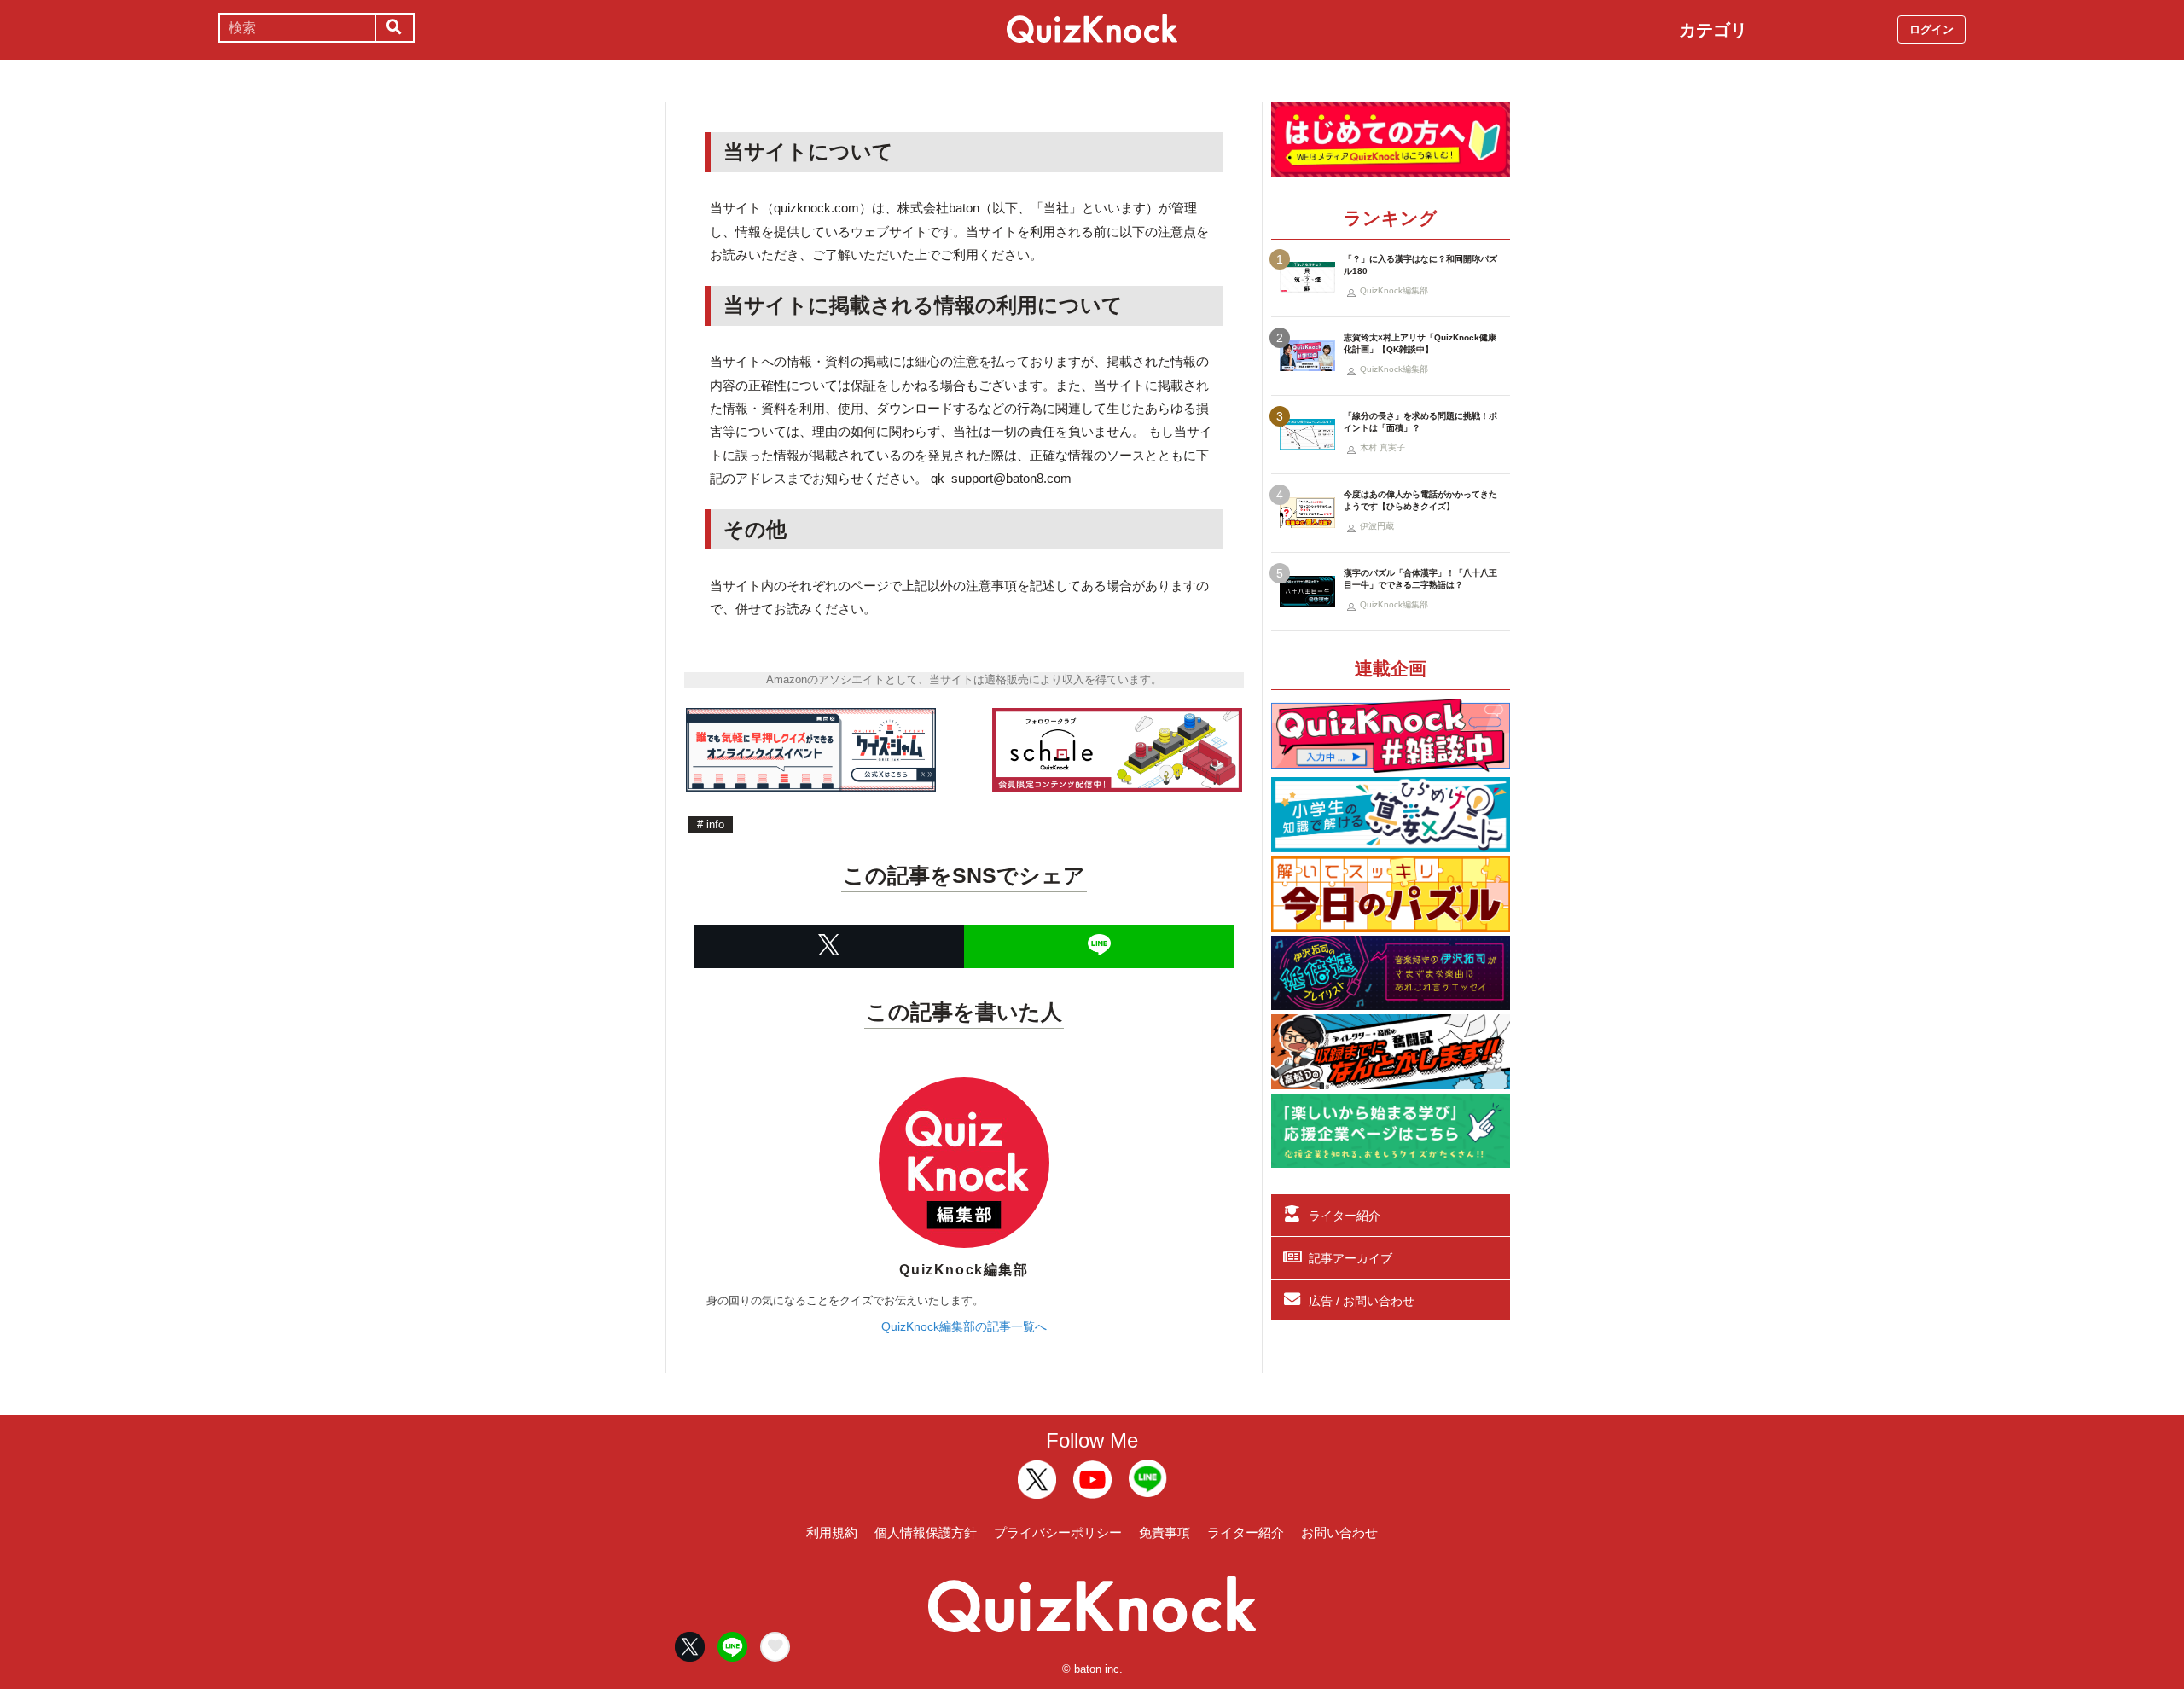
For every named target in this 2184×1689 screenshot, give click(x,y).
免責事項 (1165, 1532)
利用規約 (832, 1532)
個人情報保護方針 (926, 1532)
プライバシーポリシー (1058, 1532)
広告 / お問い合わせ (1362, 1301)
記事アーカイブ (1350, 1258)
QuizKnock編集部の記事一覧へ (964, 1326)
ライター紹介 (1345, 1216)
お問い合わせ (1339, 1532)
